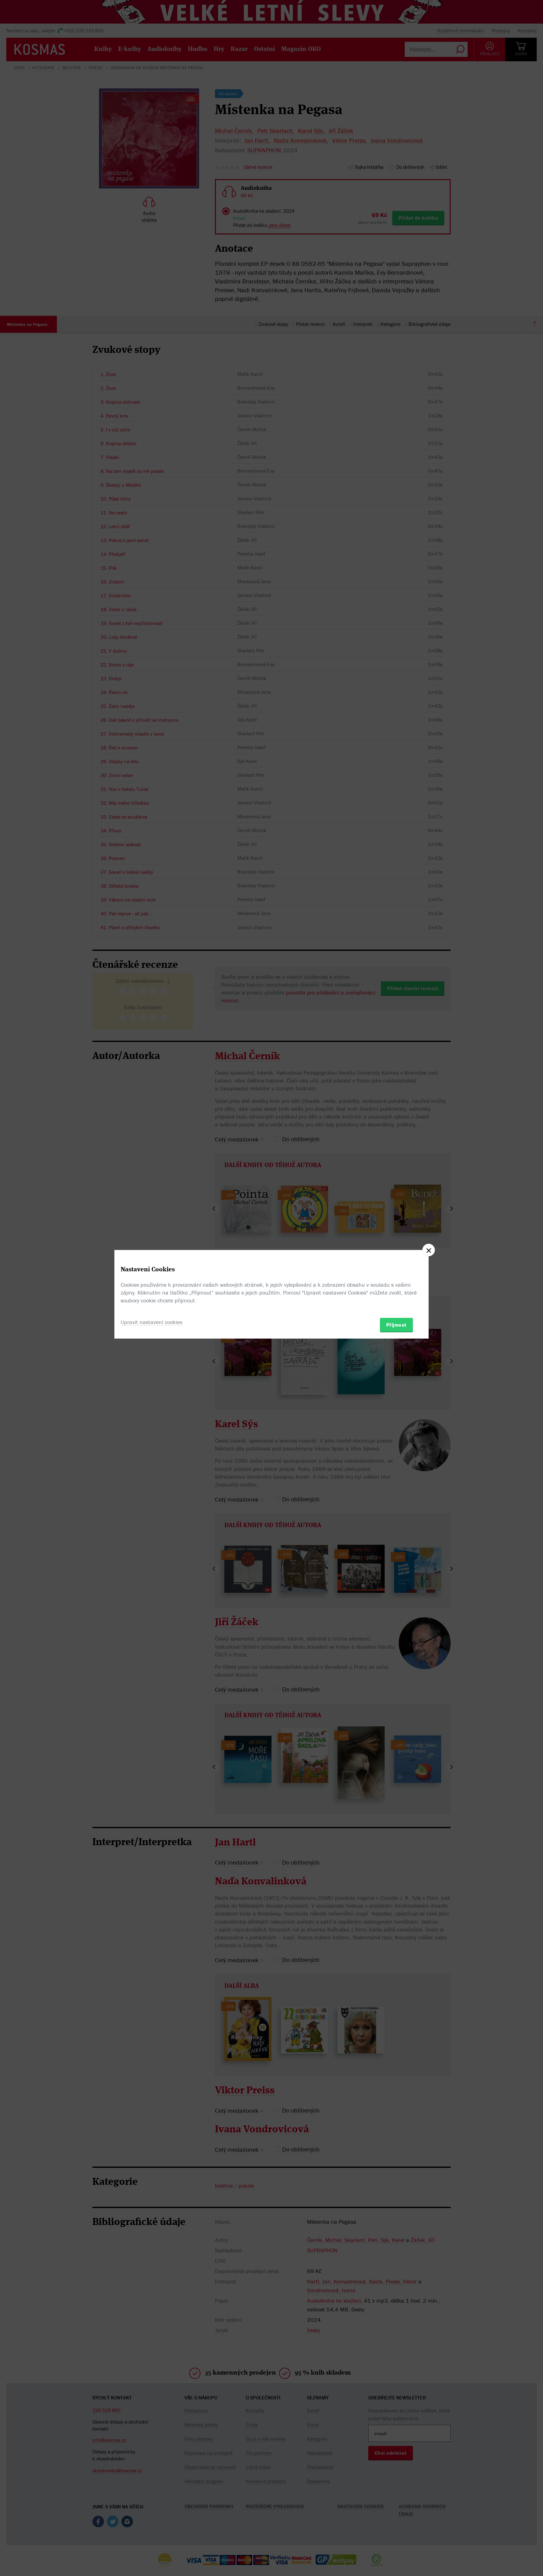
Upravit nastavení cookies (151, 1322)
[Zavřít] (429, 1250)
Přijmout (396, 1325)
